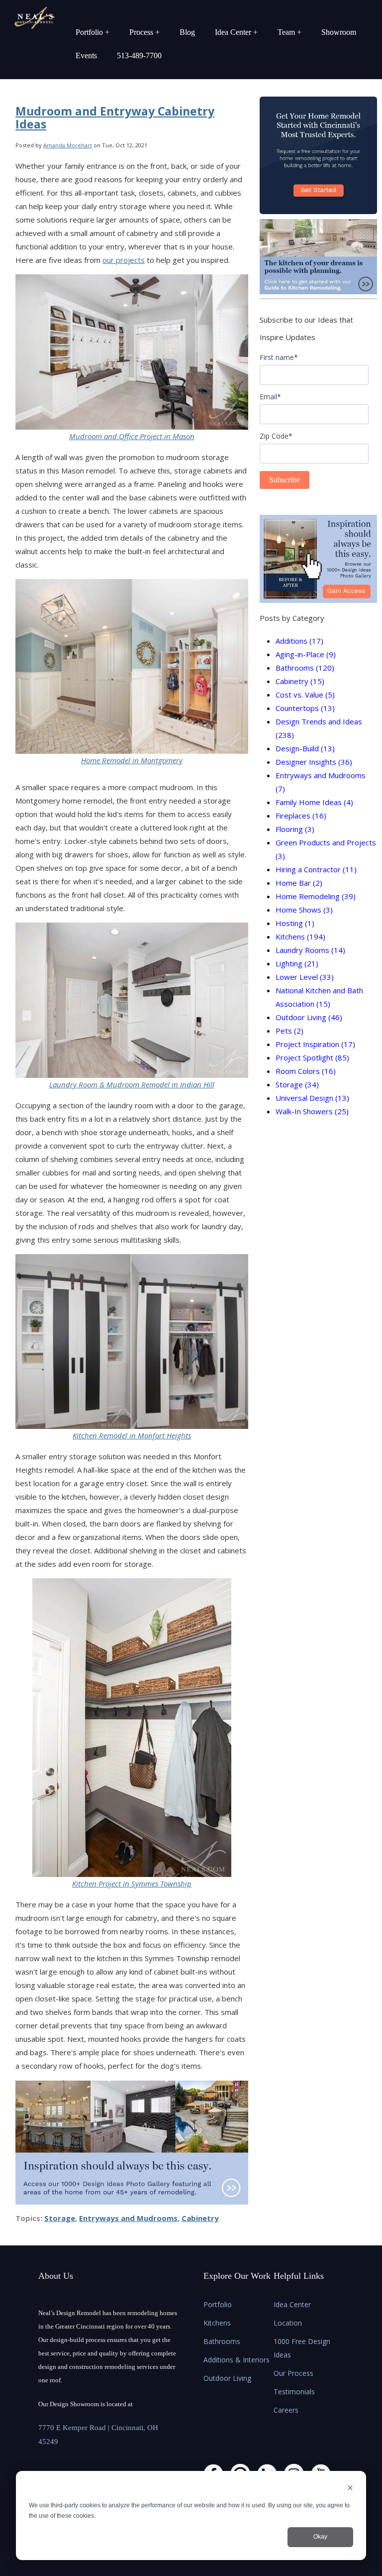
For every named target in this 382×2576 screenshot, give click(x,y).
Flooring (295, 829)
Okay (320, 2537)
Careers (286, 2410)
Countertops (305, 708)
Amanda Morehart (68, 145)
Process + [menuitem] (144, 32)
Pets (289, 1031)
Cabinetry (200, 2218)
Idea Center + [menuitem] (236, 32)
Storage (60, 2218)
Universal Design (312, 1098)
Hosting (295, 923)
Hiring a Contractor (316, 869)
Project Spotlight (312, 1057)
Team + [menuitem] (289, 32)
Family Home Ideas (314, 802)
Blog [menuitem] (187, 32)
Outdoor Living (309, 1017)
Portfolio (218, 2304)
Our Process (293, 2373)
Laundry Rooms (310, 950)
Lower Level (305, 977)
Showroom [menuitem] (339, 32)
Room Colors (306, 1071)
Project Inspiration (315, 1044)
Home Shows (304, 910)
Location (288, 2323)
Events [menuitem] (86, 56)
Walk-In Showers (312, 1111)
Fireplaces (301, 816)
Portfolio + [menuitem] (93, 32)
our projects (124, 260)
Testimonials (294, 2392)
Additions (299, 641)
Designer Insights (314, 762)
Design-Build (305, 748)
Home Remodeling (316, 896)
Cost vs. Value (305, 695)
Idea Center (292, 2304)
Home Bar (299, 883)
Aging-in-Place (306, 654)
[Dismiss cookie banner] (350, 2489)
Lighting (297, 963)
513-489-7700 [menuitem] (139, 56)
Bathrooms (305, 668)
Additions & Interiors (237, 2360)
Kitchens (300, 937)
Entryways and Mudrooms (128, 2218)
